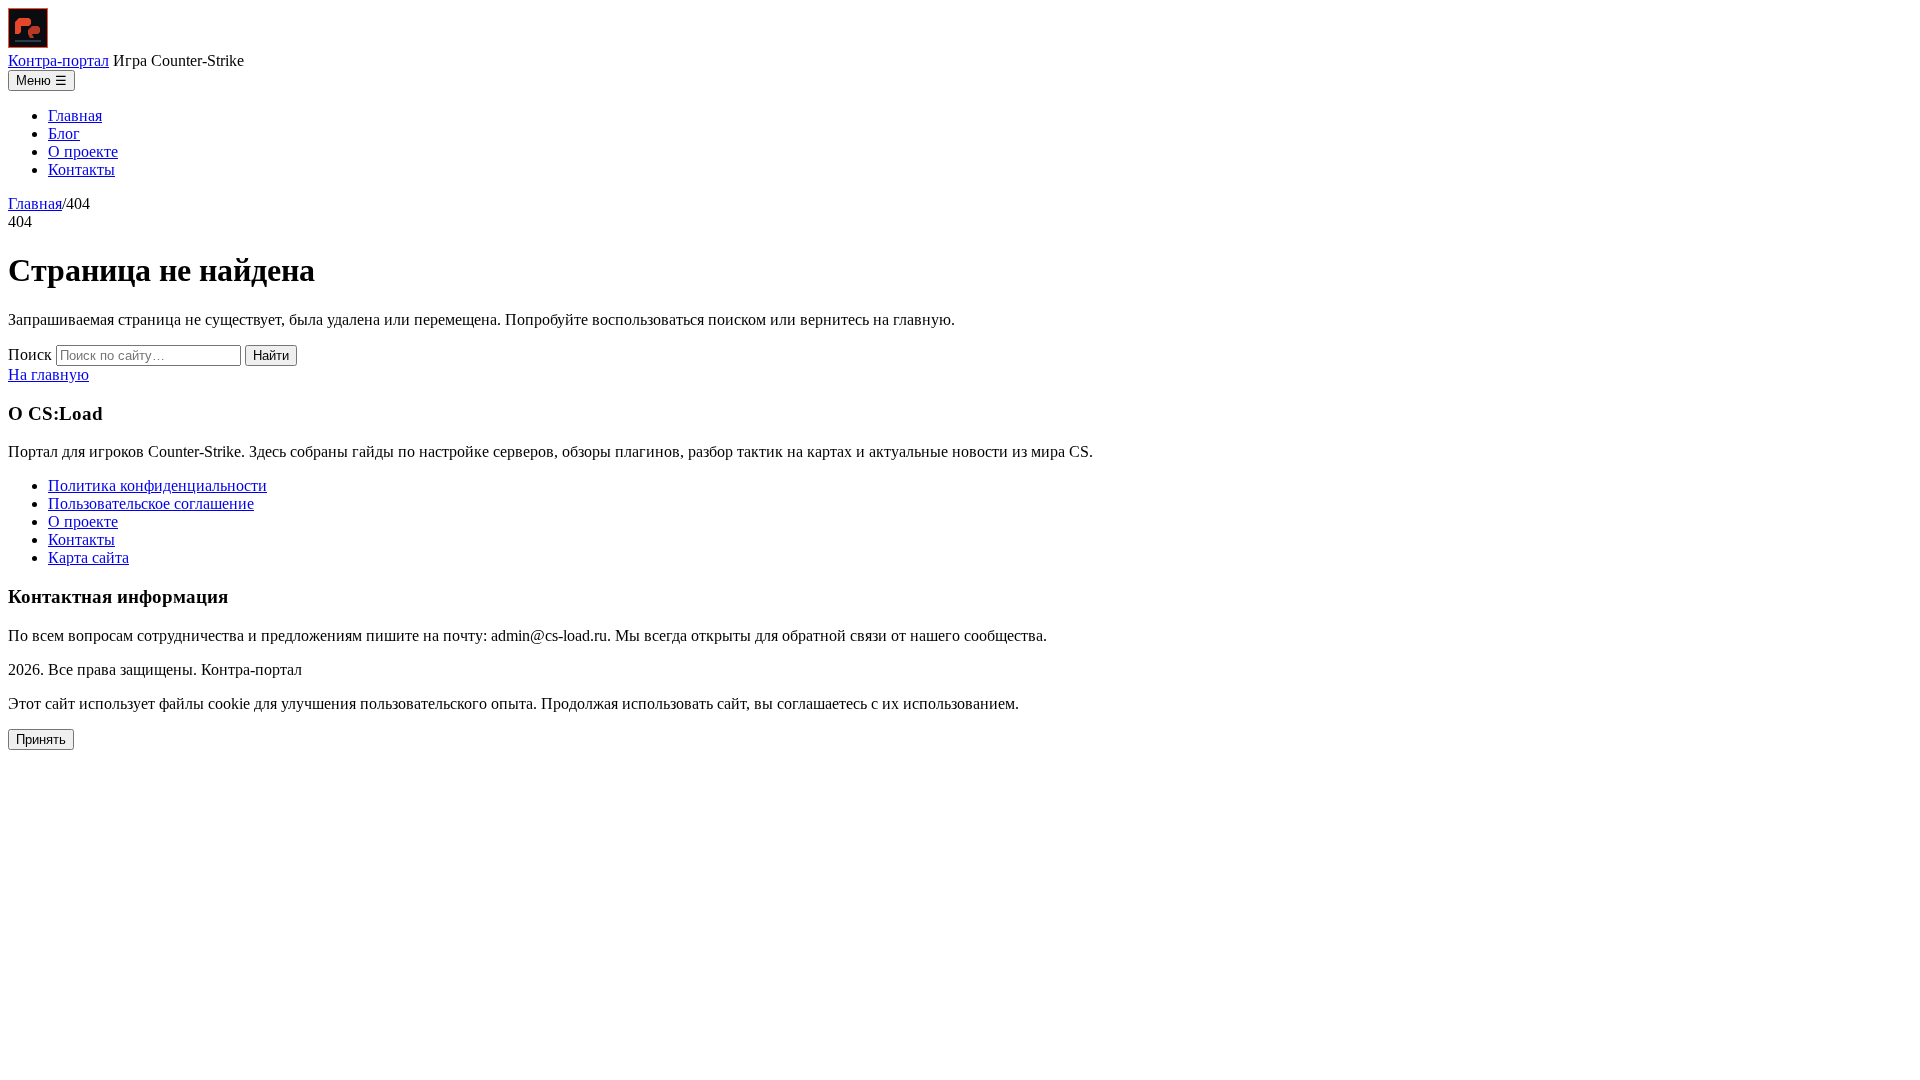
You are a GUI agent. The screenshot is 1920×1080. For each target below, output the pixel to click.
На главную (48, 374)
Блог (64, 133)
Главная (75, 115)
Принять (41, 739)
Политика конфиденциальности (157, 485)
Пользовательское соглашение (151, 503)
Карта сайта (88, 557)
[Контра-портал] (28, 42)
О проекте (83, 151)
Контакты (81, 169)
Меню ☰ (41, 80)
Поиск (30, 354)
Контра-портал (58, 60)
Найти (271, 355)
